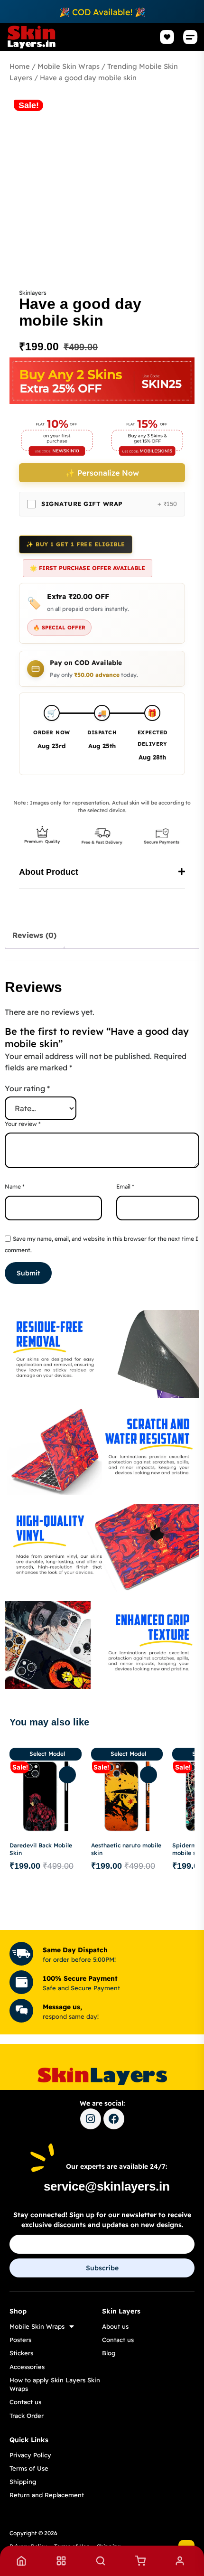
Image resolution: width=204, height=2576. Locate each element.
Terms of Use (29, 2468)
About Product (49, 872)
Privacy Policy (30, 2455)
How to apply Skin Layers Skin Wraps (55, 2384)
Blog (109, 2353)
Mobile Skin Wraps (69, 66)
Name (15, 1186)
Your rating (27, 1088)
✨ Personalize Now (102, 473)
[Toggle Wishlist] (67, 1775)
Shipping (23, 2482)
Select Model (47, 1754)
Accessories (27, 2367)
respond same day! (71, 2016)
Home (20, 66)
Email (125, 1186)
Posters (20, 2340)
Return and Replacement (47, 2495)
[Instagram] (91, 2119)
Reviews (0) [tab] (34, 935)
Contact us (25, 2402)
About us (115, 2326)
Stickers (21, 2353)
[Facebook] (114, 2119)
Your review (23, 1124)
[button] (190, 37)
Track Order (27, 2416)
